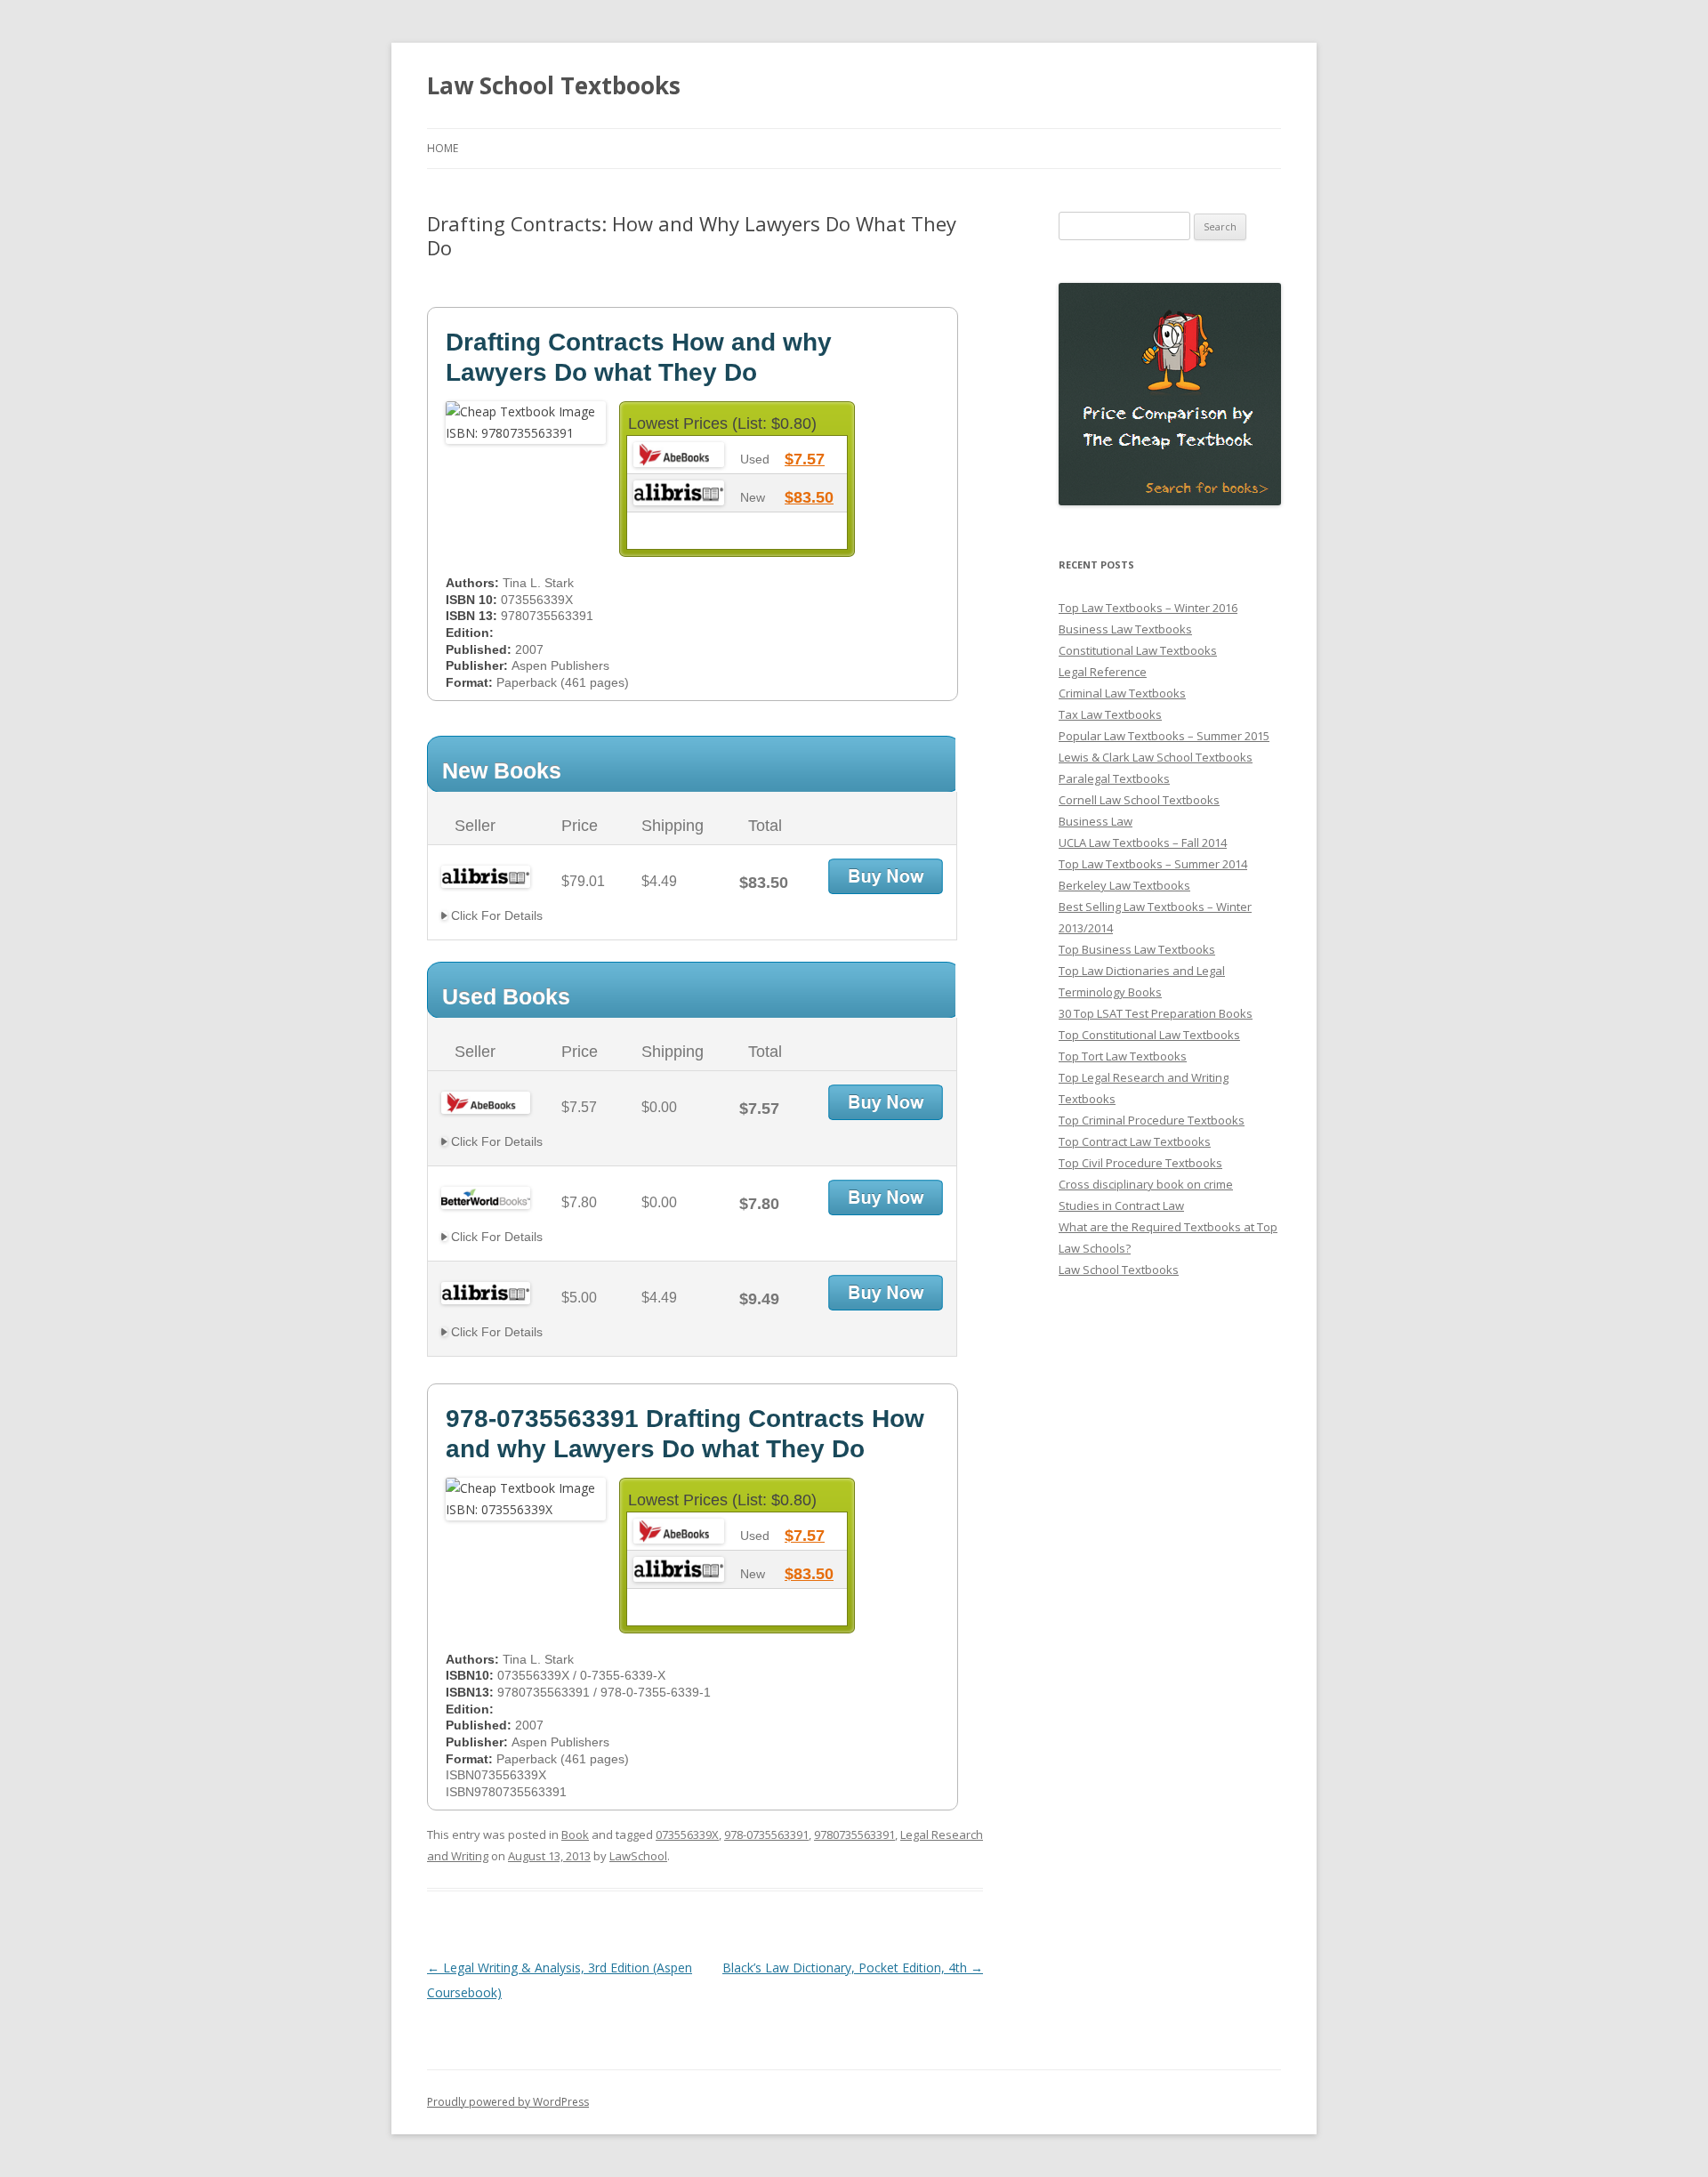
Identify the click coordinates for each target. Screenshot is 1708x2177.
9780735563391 (854, 1834)
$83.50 (809, 497)
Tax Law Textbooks (1110, 714)
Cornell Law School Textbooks (1139, 800)
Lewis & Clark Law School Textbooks (1156, 757)
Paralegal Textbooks (1114, 778)
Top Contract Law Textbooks (1135, 1141)
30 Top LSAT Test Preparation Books (1156, 1013)
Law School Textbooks (554, 85)
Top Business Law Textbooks (1137, 949)
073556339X (687, 1834)
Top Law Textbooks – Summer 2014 (1153, 864)
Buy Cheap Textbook (886, 876)
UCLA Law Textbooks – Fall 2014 (1143, 843)
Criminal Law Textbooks (1122, 693)
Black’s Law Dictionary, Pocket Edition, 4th (853, 1967)
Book (575, 1834)
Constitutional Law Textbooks (1138, 650)
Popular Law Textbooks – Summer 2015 (1164, 736)
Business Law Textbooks (1125, 629)
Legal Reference (1103, 672)
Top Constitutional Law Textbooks (1149, 1035)
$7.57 (805, 459)
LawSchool (638, 1856)
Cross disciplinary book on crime (1146, 1184)
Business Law (1096, 821)
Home (443, 148)
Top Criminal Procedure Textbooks (1152, 1120)
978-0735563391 (766, 1834)
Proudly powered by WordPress (508, 2102)
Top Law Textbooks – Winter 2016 (1148, 608)
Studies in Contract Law (1121, 1205)
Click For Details (495, 915)
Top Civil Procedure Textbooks (1140, 1163)
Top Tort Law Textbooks (1123, 1056)
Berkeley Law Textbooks (1124, 885)
